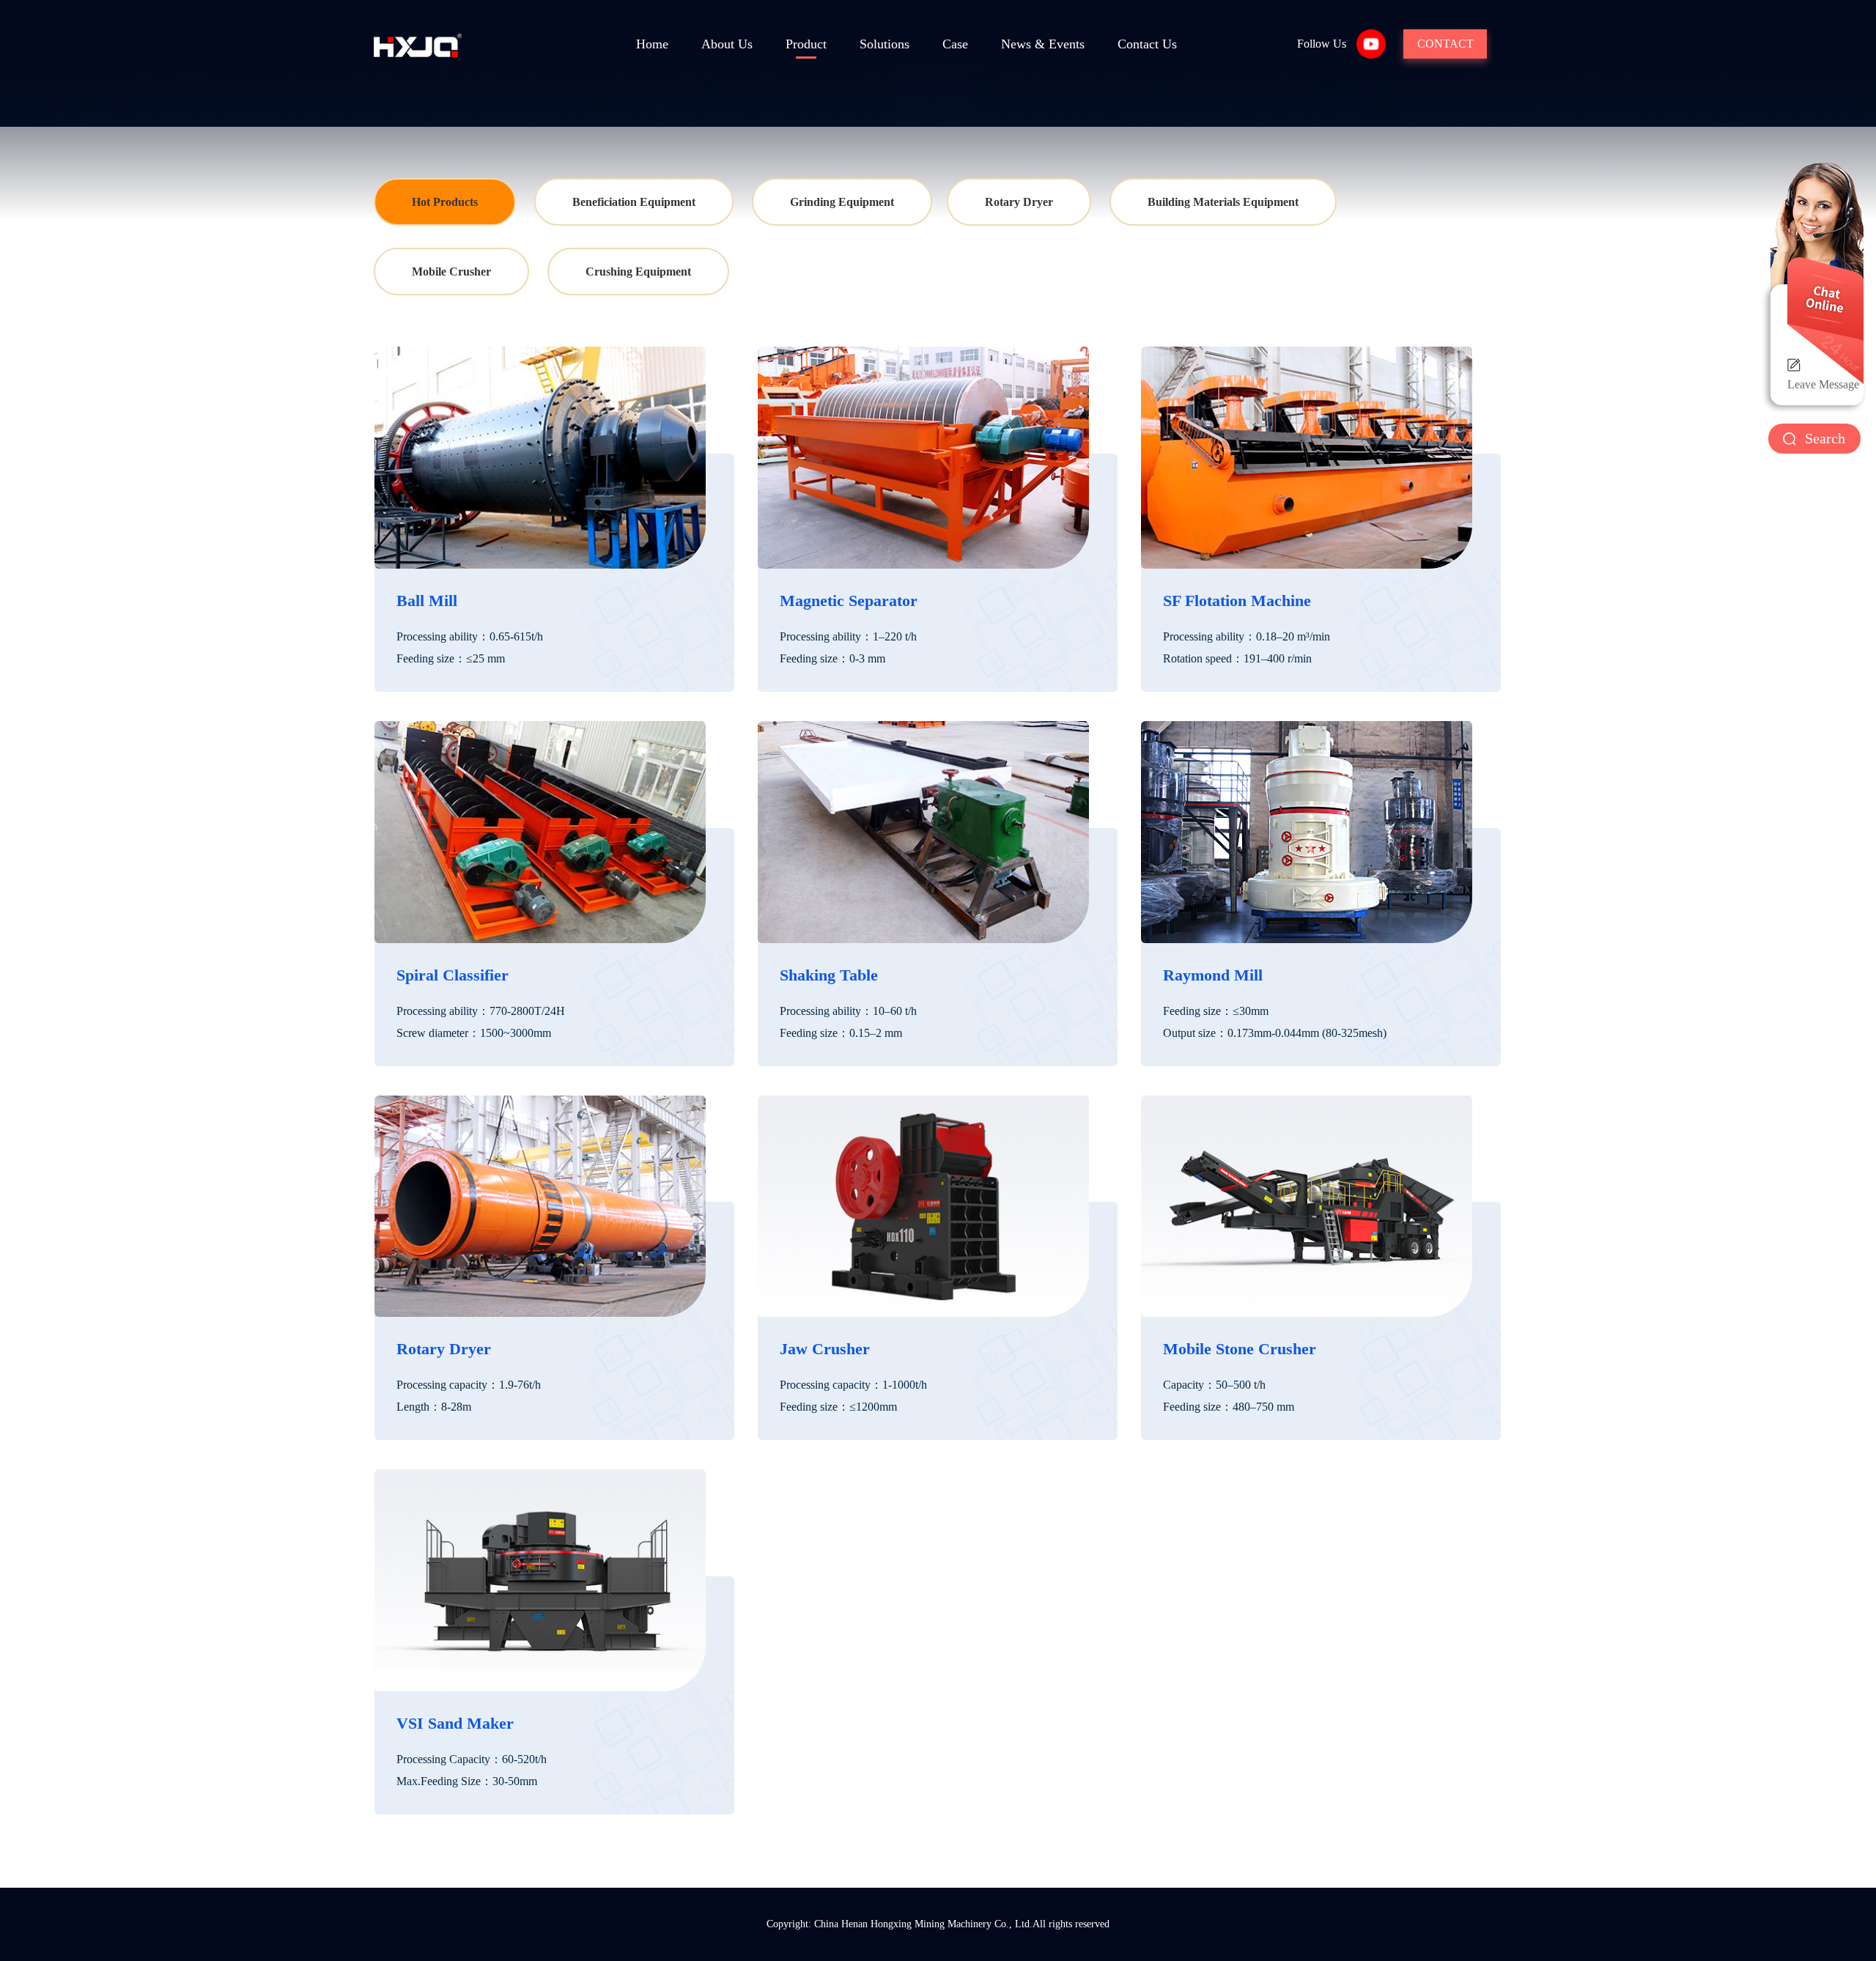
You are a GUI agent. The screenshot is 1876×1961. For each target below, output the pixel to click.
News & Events (1043, 44)
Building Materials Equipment (1223, 202)
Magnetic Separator (849, 601)
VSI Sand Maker (455, 1723)
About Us (727, 44)
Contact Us (1147, 44)
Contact (1445, 44)
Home (652, 44)
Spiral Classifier (453, 975)
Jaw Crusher (825, 1349)
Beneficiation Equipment (634, 202)
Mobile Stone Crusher (1240, 1349)
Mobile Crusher (451, 272)
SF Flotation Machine (1237, 601)
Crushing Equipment (638, 272)
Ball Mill (427, 601)
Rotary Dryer (1019, 202)
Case (955, 44)
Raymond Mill (1213, 975)
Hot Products (445, 202)
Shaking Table (829, 975)
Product (806, 44)
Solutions (885, 44)
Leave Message (1823, 384)
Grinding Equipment (842, 202)
